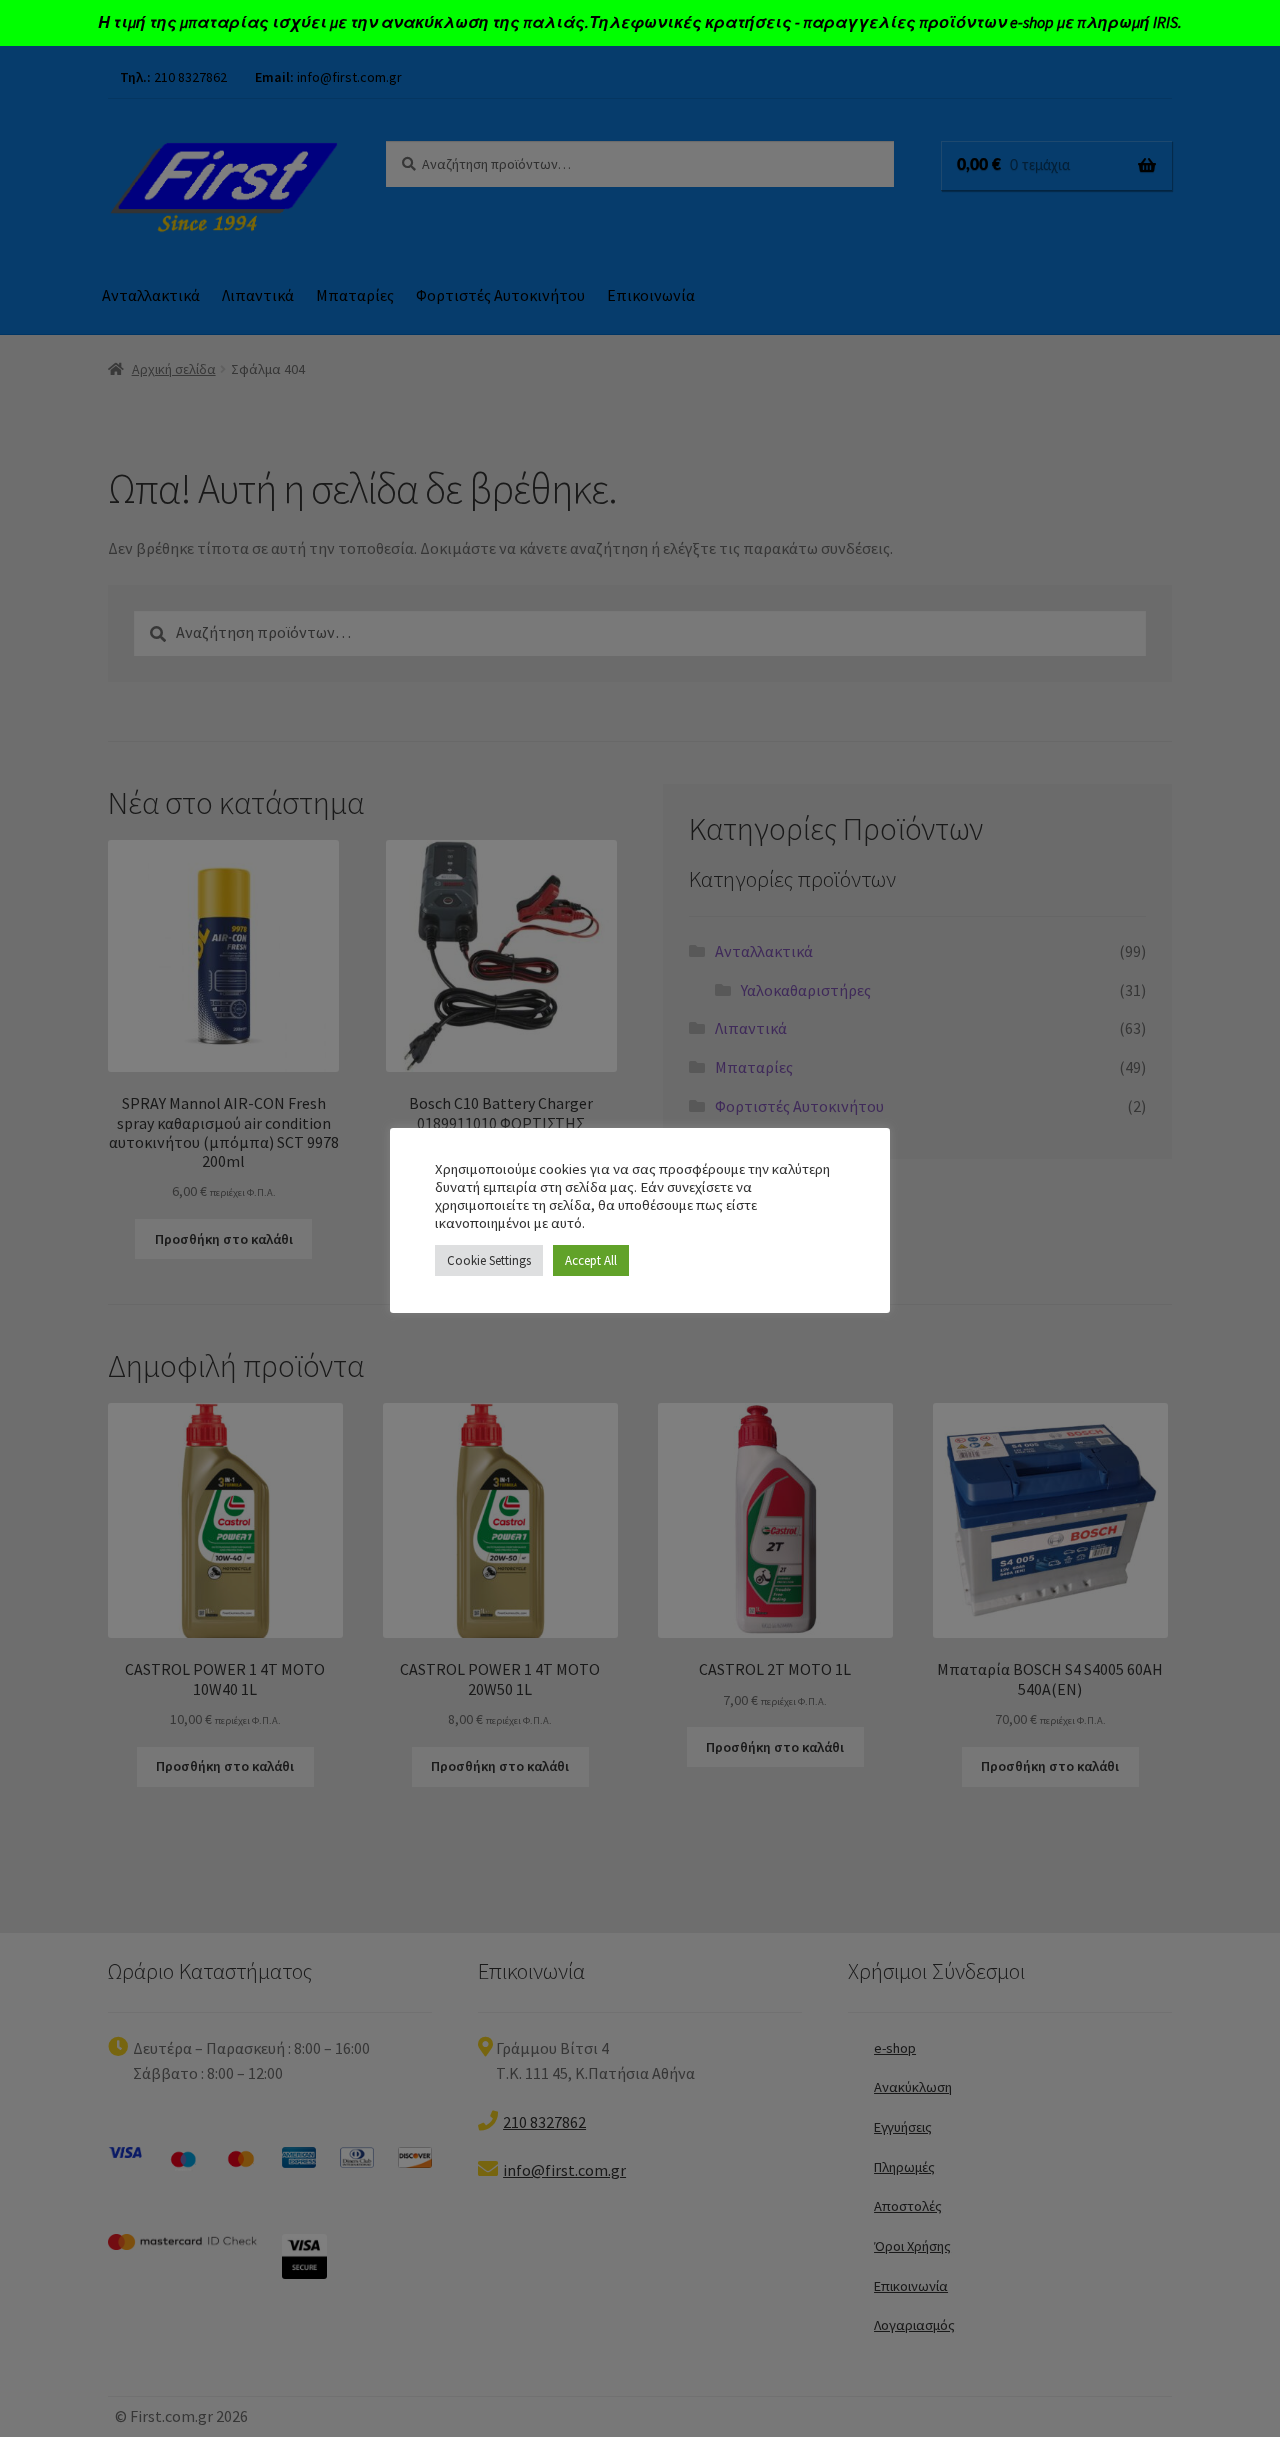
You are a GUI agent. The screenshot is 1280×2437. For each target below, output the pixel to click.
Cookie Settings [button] (489, 1260)
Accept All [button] (591, 1260)
